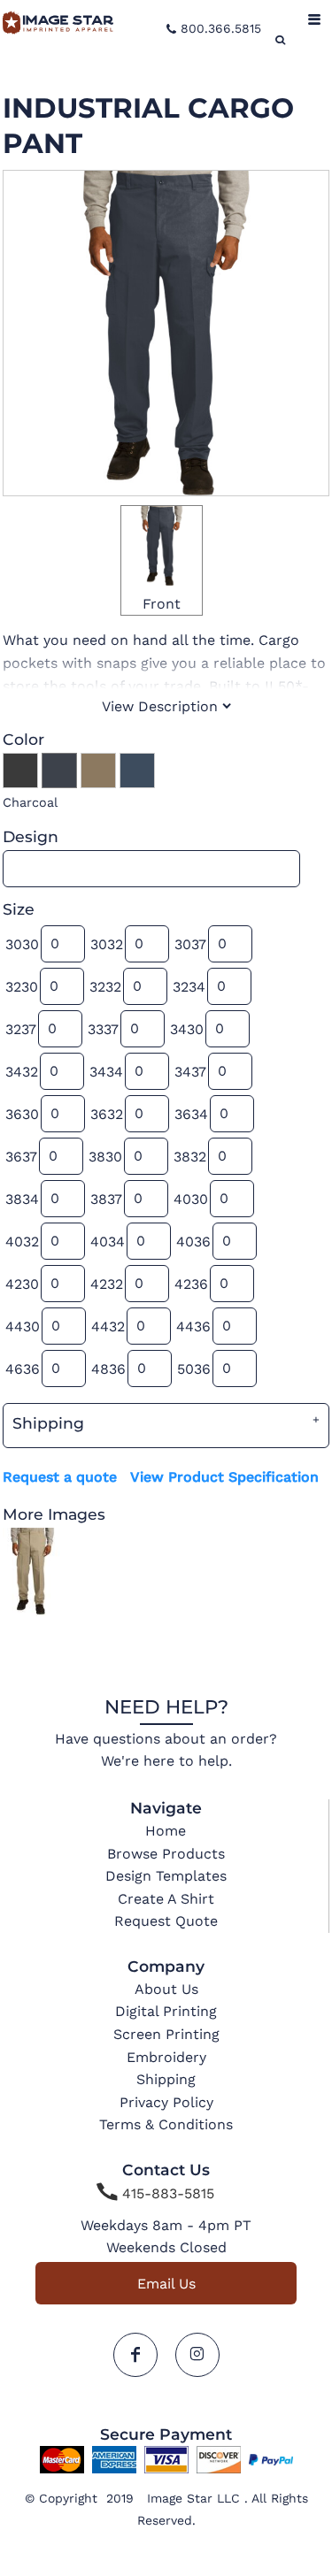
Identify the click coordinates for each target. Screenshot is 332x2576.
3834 (22, 1199)
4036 (193, 1242)
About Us (166, 1989)
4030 (191, 1199)
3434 (106, 1072)
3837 (106, 1199)
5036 (194, 1369)
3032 (107, 944)
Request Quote (166, 1921)
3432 (22, 1072)
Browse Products (166, 1854)
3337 (103, 1029)
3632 (107, 1114)
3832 (190, 1157)
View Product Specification (224, 1477)
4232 (107, 1284)
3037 (190, 944)
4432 (108, 1326)
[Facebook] (135, 2355)
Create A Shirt (166, 1899)
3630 (22, 1114)
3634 (191, 1114)
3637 (21, 1157)
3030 (22, 944)
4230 (22, 1284)
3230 (22, 987)
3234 (189, 987)
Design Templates (166, 1876)
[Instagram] (197, 2355)
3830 (105, 1157)
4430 (23, 1326)
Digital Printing (166, 2011)
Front (162, 604)
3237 (21, 1029)
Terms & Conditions (166, 2124)
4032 (22, 1242)
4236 (191, 1284)
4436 (193, 1326)
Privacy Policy (166, 2102)
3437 (190, 1072)
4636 (23, 1369)
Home (166, 1831)
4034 (108, 1242)
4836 (108, 1369)
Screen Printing (166, 2034)
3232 (105, 987)
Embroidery (166, 2057)
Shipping (166, 2079)
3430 (187, 1029)
